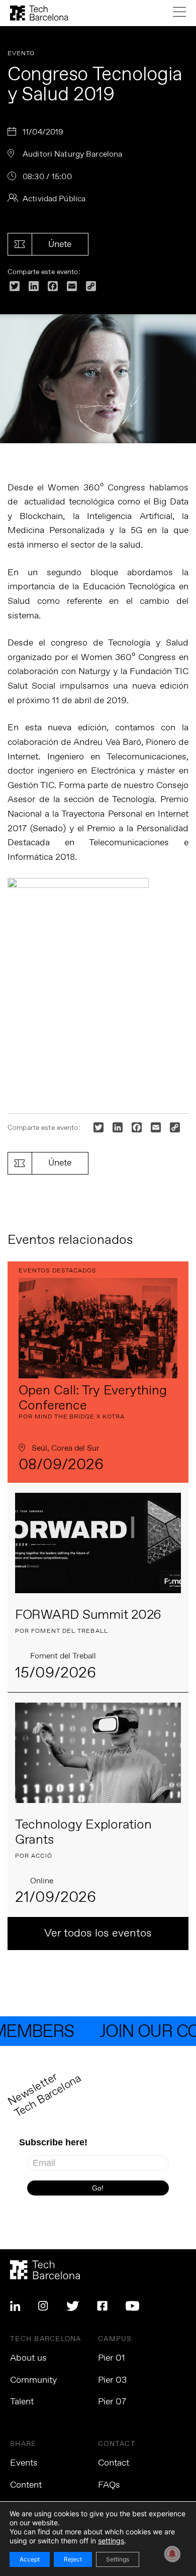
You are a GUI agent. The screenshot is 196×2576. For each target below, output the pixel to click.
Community (33, 2380)
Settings (118, 2559)
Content (26, 2485)
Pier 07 (112, 2402)
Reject (73, 2559)
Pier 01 (112, 2358)
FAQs (109, 2485)
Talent (22, 2402)
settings (111, 2541)
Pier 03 (112, 2380)
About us (28, 2358)
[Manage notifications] (172, 2554)
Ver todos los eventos (98, 1934)
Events (24, 2463)
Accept (30, 2559)
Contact (114, 2463)
